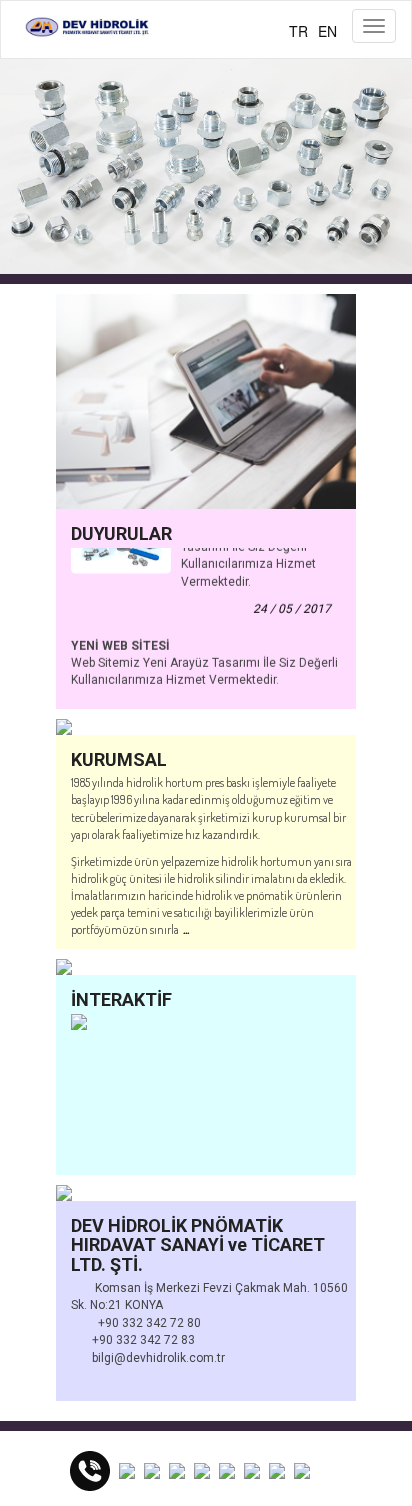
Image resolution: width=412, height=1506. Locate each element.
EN (327, 31)
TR (298, 31)
